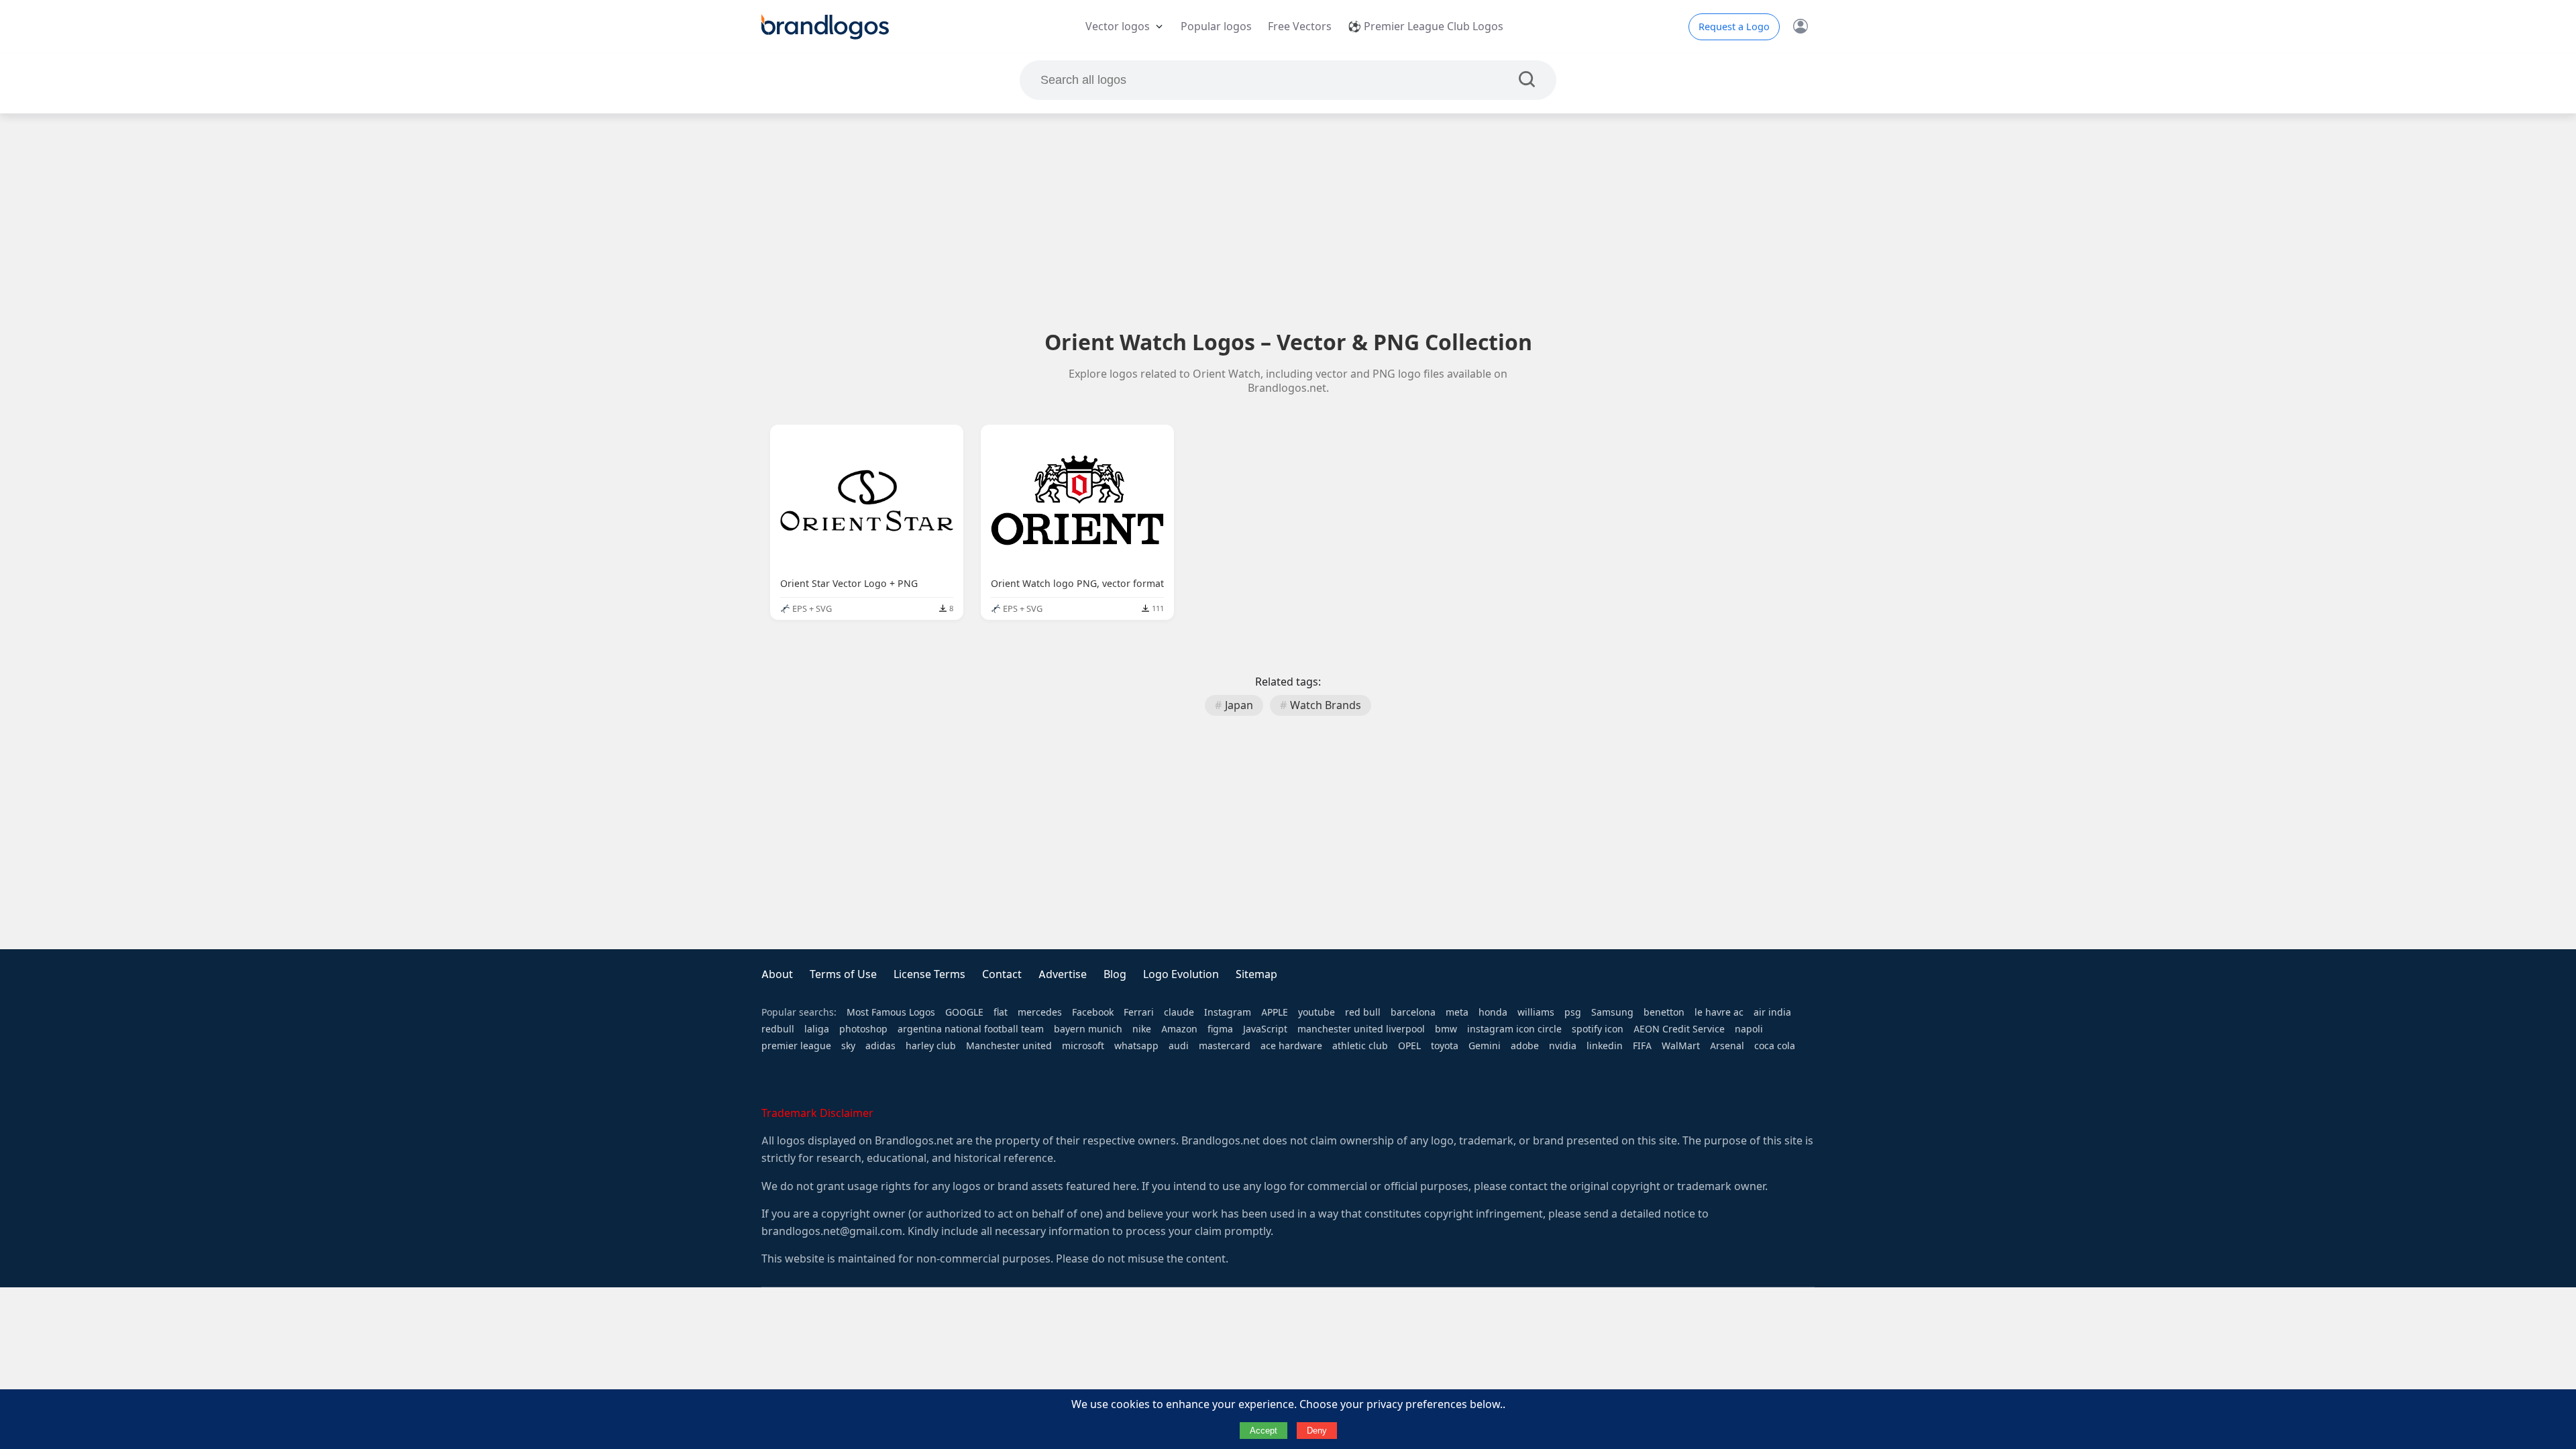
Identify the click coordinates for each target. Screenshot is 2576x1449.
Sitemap (1256, 974)
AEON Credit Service (1679, 1029)
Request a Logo (1734, 27)
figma (1220, 1029)
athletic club (1360, 1046)
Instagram (1228, 1012)
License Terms (929, 974)
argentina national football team (971, 1029)
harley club (931, 1046)
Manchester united (1009, 1046)
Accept (1264, 1431)
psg (1573, 1012)
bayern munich (1088, 1029)
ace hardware (1291, 1046)
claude (1179, 1012)
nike (1142, 1029)
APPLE (1275, 1012)
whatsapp (1136, 1046)
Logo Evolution (1181, 974)
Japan (1239, 705)
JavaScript (1265, 1029)
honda (1493, 1012)
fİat (1001, 1012)
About (777, 974)
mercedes (1040, 1012)
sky (848, 1046)
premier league (796, 1046)
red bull (1363, 1012)
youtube (1317, 1012)
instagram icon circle (1514, 1029)
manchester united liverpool (1361, 1029)
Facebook (1093, 1012)
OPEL (1409, 1046)
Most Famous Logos (891, 1012)
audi (1179, 1046)
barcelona (1413, 1012)
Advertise (1063, 974)
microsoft (1083, 1046)
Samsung (1612, 1012)
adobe (1525, 1046)
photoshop (863, 1029)
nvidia (1563, 1046)
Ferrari (1139, 1012)
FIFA (1642, 1046)
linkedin (1605, 1046)
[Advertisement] (1288, 221)
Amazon (1179, 1029)
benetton (1664, 1012)
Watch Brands (1326, 705)
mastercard (1225, 1046)
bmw (1446, 1029)
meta (1457, 1012)
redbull (778, 1029)
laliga (817, 1029)
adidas (880, 1046)
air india (1772, 1012)
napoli (1749, 1029)
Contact (1002, 974)
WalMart (1681, 1046)
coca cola (1775, 1046)
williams (1536, 1012)
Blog (1115, 974)
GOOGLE (964, 1012)
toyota (1445, 1046)
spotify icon (1598, 1029)
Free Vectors (1300, 26)
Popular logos (1216, 26)
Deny (1317, 1431)
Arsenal (1727, 1046)
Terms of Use (843, 974)
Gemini (1485, 1046)
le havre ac (1719, 1012)
